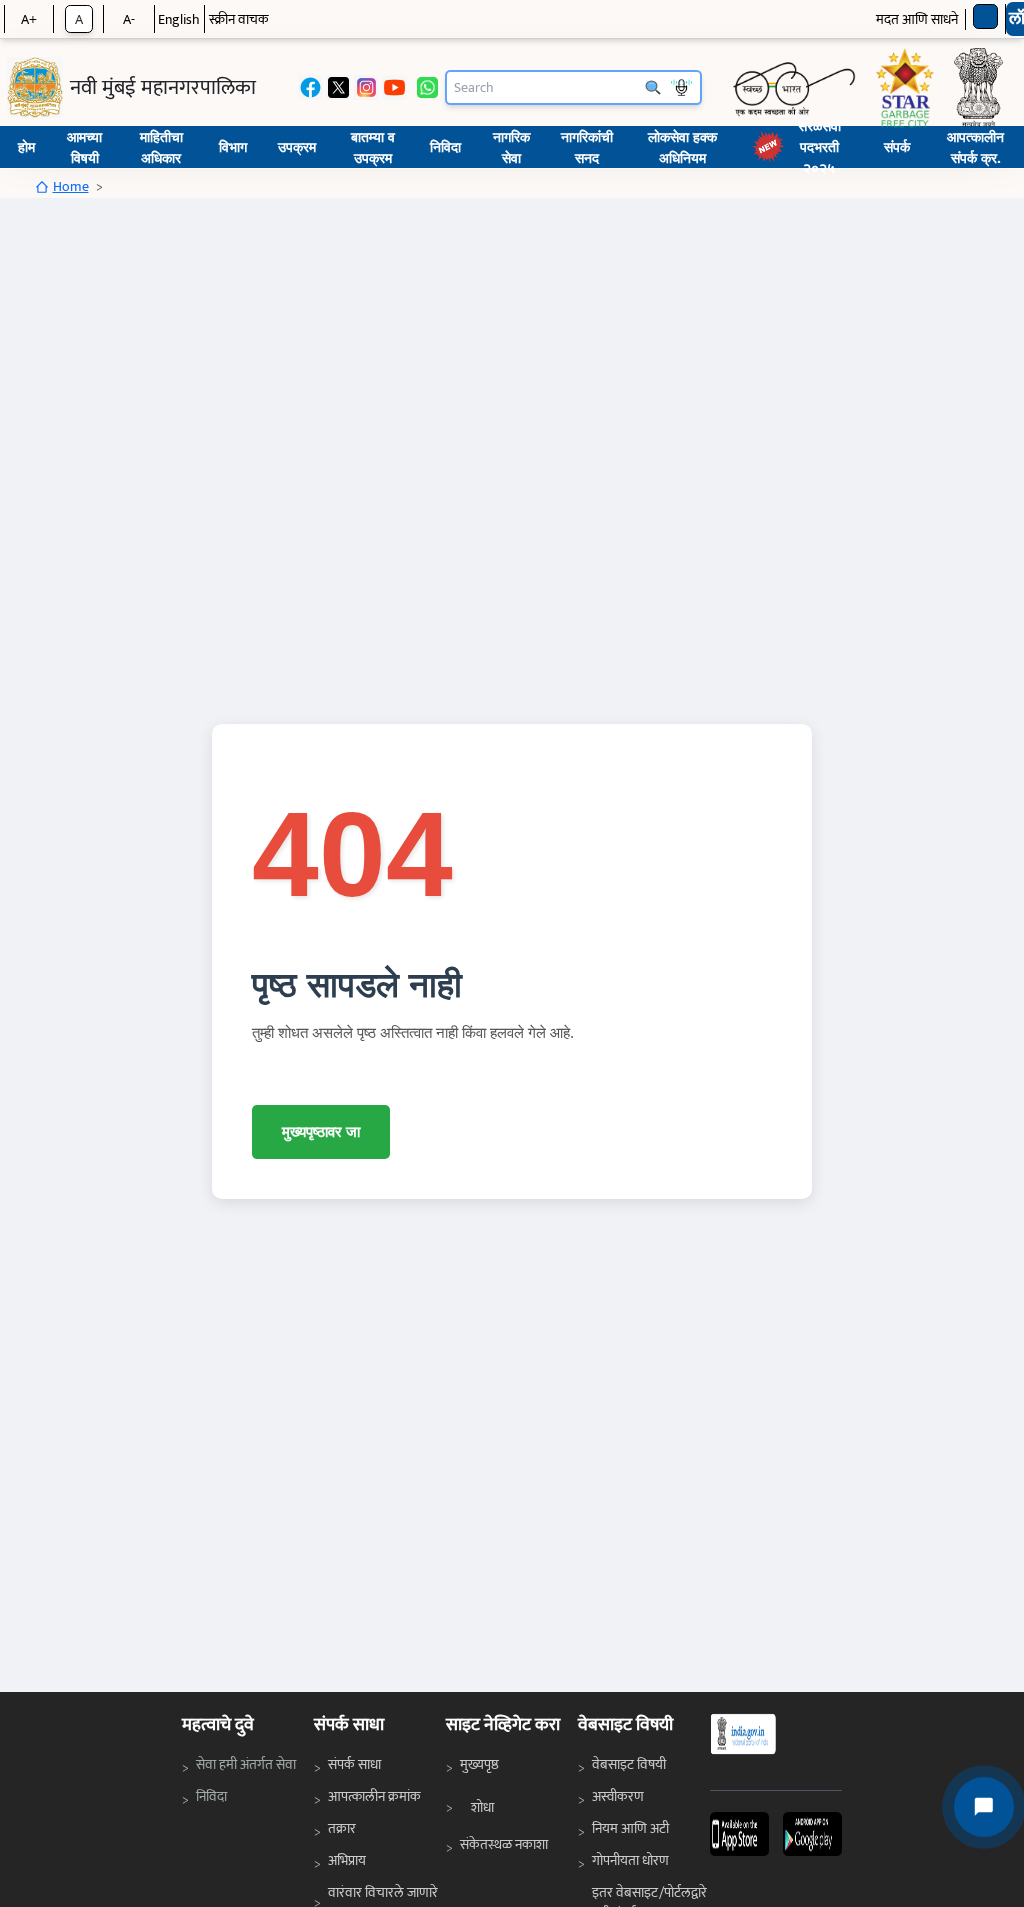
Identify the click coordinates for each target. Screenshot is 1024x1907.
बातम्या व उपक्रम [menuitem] (373, 147)
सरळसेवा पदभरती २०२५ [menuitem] (819, 147)
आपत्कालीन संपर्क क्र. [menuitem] (975, 147)
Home (71, 186)
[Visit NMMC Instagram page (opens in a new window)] (366, 87)
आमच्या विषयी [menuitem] (84, 147)
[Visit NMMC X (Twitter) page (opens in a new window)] (338, 87)
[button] (739, 1834)
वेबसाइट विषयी (629, 1764)
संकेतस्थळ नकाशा (504, 1844)
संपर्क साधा (354, 1764)
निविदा (216, 1796)
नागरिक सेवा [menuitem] (511, 147)
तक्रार (342, 1828)
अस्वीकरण (618, 1796)
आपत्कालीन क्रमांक (374, 1796)
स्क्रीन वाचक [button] (239, 19)
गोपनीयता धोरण (630, 1860)
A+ (29, 19)
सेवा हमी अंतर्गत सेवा (248, 1764)
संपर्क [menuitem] (897, 146)
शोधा (482, 1807)
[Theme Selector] (985, 16)
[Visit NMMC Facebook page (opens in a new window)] (310, 87)
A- (129, 19)
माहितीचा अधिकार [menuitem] (161, 147)
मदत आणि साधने (917, 19)
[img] (35, 87)
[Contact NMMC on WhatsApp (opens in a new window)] (427, 87)
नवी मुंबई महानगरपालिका (163, 88)
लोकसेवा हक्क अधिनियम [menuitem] (682, 147)
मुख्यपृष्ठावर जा (321, 1131)
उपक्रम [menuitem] (297, 146)
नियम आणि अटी (630, 1828)
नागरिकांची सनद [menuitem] (587, 147)
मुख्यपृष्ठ (479, 1764)
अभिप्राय (347, 1860)
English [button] (179, 19)
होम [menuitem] (26, 146)
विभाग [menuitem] (233, 146)
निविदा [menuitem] (445, 146)
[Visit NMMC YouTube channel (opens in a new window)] (394, 87)
